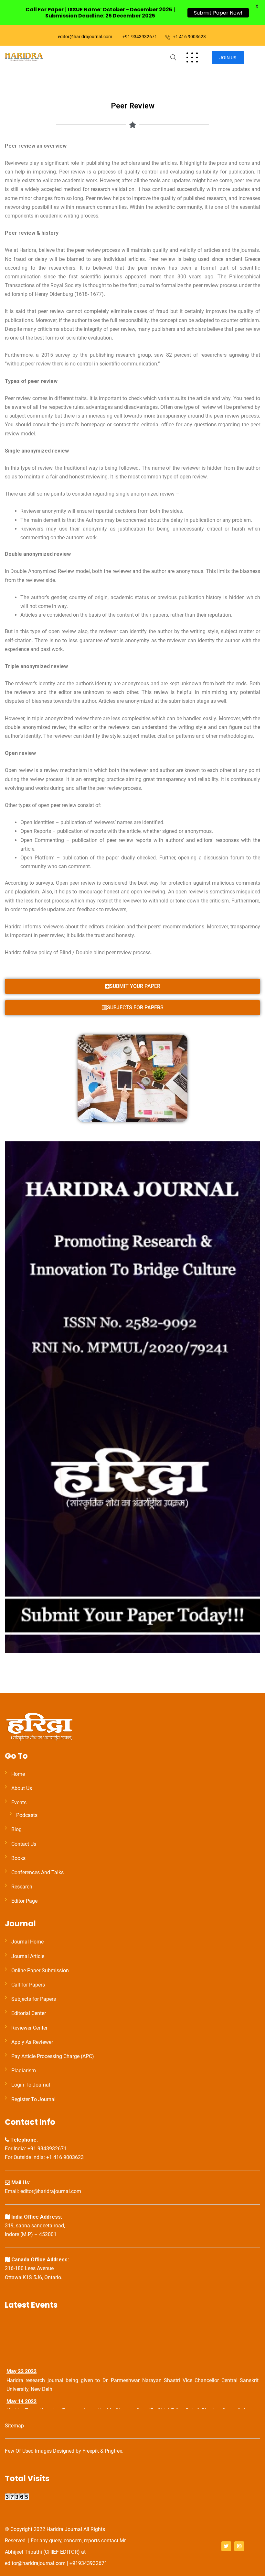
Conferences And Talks (37, 1872)
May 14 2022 (21, 2395)
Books (18, 1858)
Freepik (91, 2451)
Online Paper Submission (40, 1971)
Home (18, 1774)
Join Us (228, 58)
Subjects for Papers (34, 1999)
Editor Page (24, 1901)
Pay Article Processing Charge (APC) (53, 2056)
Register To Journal (33, 2099)
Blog (16, 1829)
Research (22, 1887)
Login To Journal (31, 2085)
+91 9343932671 (140, 37)
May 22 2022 (21, 2364)
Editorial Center (29, 2013)
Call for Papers (28, 1985)
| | (100, 13)
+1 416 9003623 (189, 37)
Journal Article (28, 1956)
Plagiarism (24, 2071)
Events (19, 1803)
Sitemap (14, 2426)
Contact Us (24, 1844)
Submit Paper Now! (218, 13)
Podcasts (27, 1815)
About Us (22, 1788)
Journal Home (27, 1942)
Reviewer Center (29, 2028)
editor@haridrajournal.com (85, 37)
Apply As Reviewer (32, 2042)
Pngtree (113, 2451)
